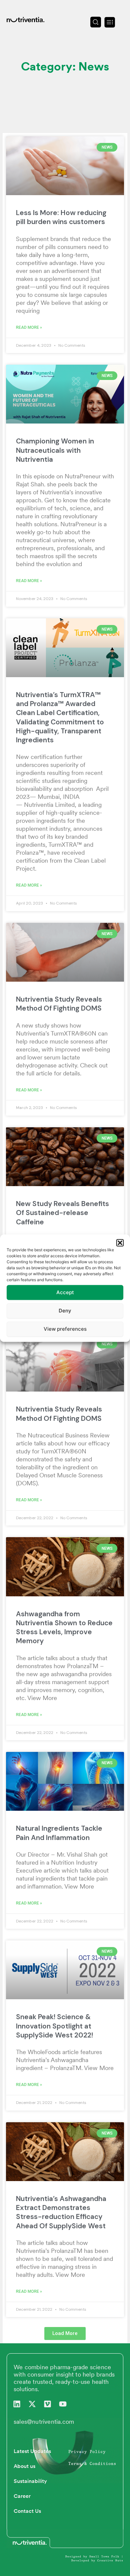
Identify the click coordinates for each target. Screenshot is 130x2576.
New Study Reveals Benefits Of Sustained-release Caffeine (62, 1213)
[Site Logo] (25, 19)
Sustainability (30, 2481)
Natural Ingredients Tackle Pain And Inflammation (59, 1833)
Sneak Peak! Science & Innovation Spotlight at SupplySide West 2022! (54, 2026)
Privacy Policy (87, 2452)
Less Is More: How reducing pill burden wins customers (61, 217)
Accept (65, 1292)
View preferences (65, 1329)
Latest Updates (32, 2451)
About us (24, 2466)
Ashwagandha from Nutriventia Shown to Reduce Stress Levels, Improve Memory (64, 1628)
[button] (120, 1243)
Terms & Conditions (92, 2464)
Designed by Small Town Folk (92, 2557)
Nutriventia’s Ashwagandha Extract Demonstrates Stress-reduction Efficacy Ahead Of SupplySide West (61, 2212)
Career (22, 2496)
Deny (65, 1311)
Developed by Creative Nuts (97, 2561)
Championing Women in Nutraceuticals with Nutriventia (55, 450)
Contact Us (27, 2511)
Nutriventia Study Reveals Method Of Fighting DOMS (59, 1004)
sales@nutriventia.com (44, 2422)
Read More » (29, 327)
